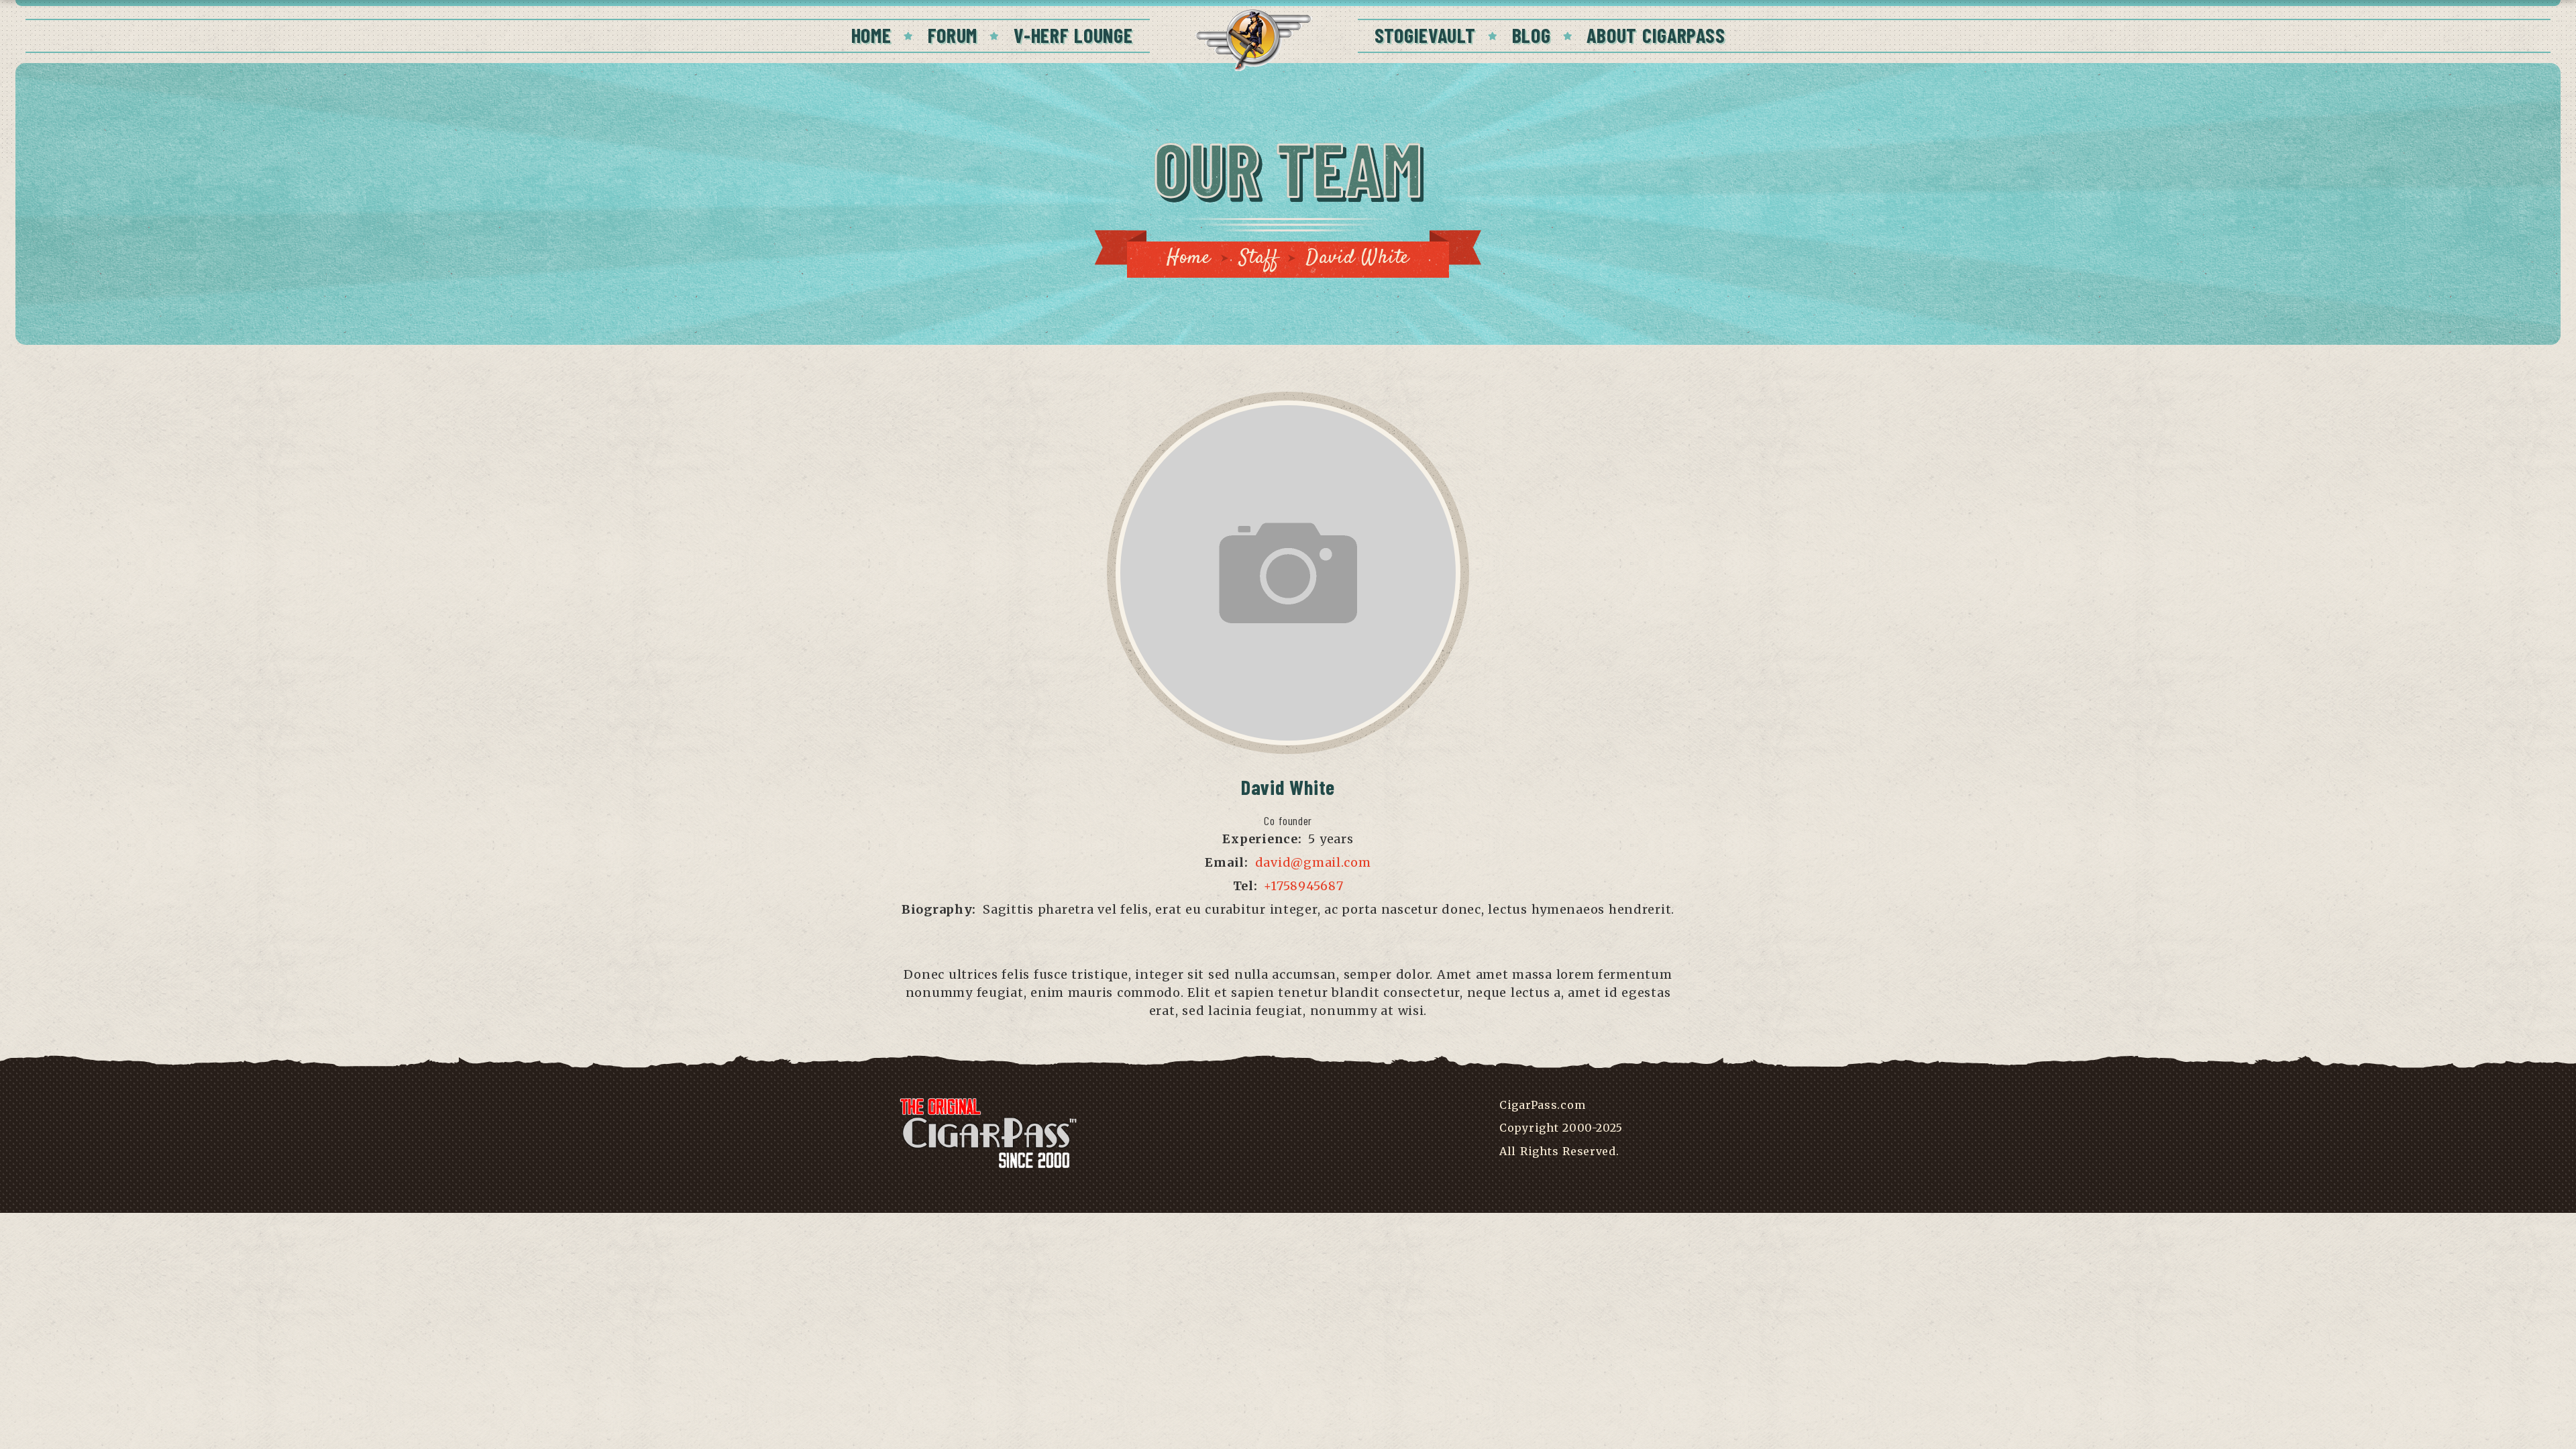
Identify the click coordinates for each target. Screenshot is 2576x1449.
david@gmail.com (1313, 862)
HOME (871, 35)
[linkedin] (1307, 933)
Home (1189, 258)
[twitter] (1288, 933)
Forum (953, 35)
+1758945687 (1303, 886)
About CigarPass (1656, 35)
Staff (1259, 258)
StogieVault (1425, 35)
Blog (1532, 35)
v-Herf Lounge (1073, 35)
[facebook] (1269, 933)
